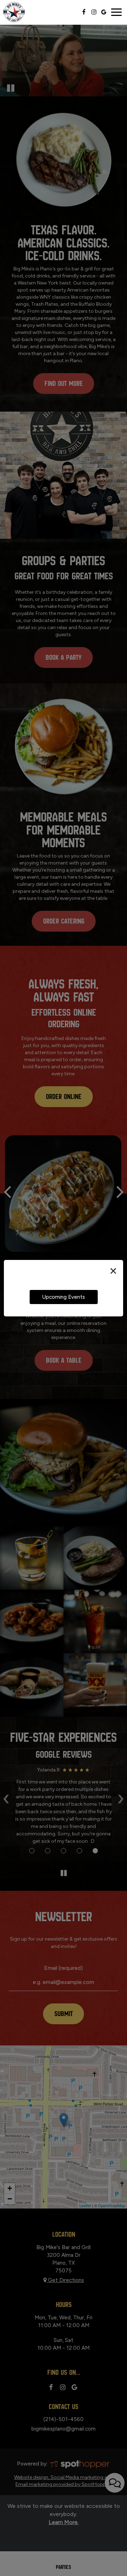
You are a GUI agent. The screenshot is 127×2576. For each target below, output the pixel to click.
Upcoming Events (64, 1297)
